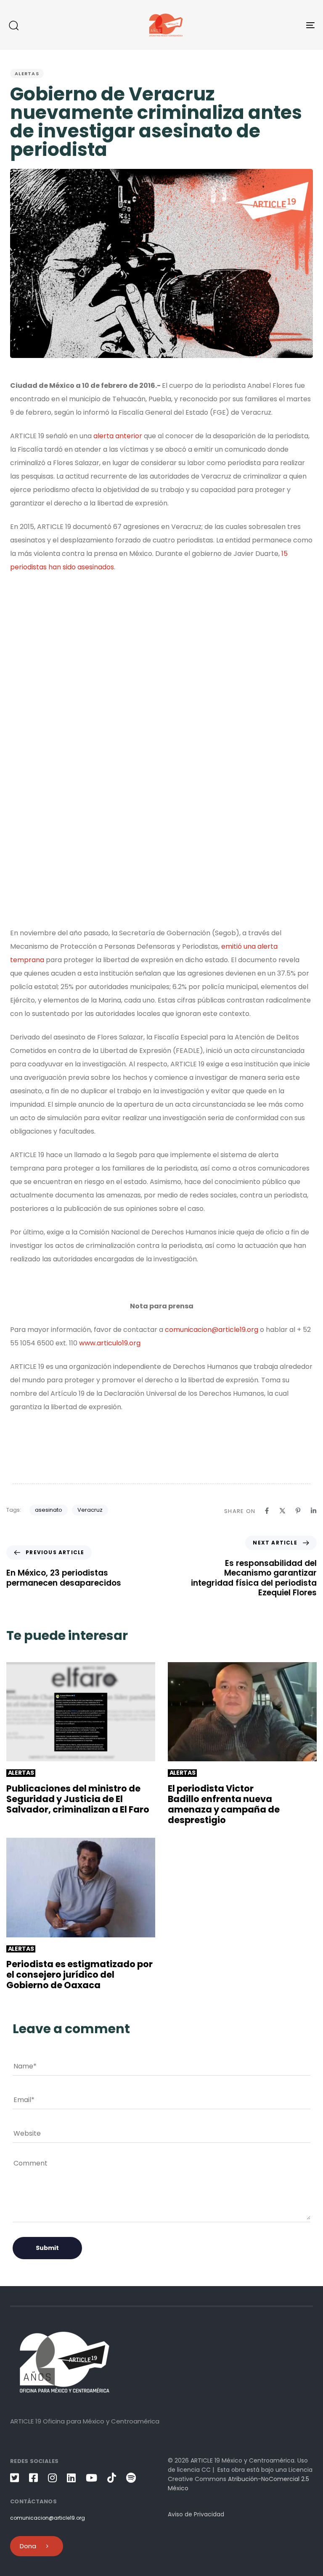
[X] (282, 1511)
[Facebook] (267, 1511)
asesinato (49, 1510)
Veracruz (90, 1510)
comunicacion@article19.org (212, 1330)
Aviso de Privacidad (196, 2514)
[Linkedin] (314, 1511)
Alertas (27, 74)
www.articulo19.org (110, 1343)
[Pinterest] (298, 1511)
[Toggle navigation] (263, 25)
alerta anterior (118, 436)
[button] (13, 25)
